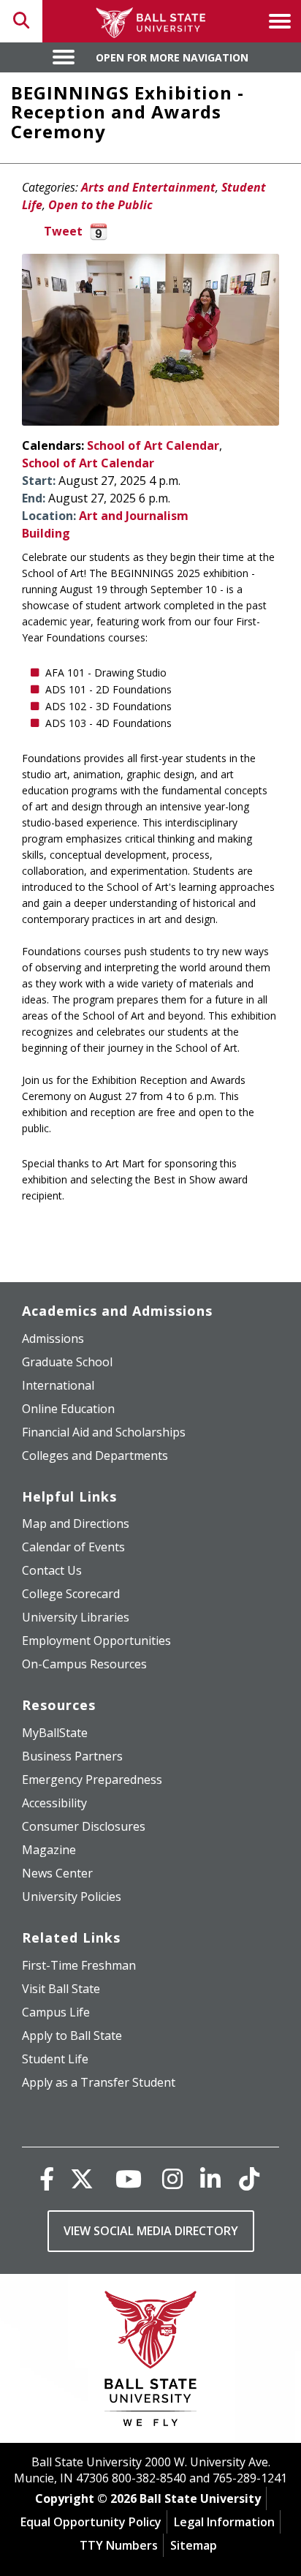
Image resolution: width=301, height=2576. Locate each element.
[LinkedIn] (210, 2178)
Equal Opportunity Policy (91, 2522)
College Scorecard (71, 1594)
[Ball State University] (151, 2362)
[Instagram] (172, 2178)
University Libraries (76, 1617)
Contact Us (52, 1570)
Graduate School (67, 1362)
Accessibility (54, 1803)
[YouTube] (129, 2178)
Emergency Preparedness (92, 1780)
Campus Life (56, 2012)
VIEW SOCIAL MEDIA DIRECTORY (151, 2231)
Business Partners (72, 1756)
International (58, 1385)
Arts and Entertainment (148, 187)
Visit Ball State (61, 1989)
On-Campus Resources (84, 1664)
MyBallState (55, 1733)
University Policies (72, 1897)
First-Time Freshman (79, 1965)
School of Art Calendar (153, 445)
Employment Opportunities (96, 1641)
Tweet (63, 231)
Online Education (68, 1409)
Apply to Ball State (72, 2035)
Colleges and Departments (95, 1455)
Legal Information (224, 2522)
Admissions (53, 1338)
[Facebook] (47, 2178)
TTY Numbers (119, 2545)
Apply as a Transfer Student (99, 2082)
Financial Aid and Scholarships (104, 1432)
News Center (57, 1873)
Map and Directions (76, 1524)
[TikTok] (249, 2178)
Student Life (55, 2059)
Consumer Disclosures (84, 1826)
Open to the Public (100, 205)
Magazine (49, 1850)
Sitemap (194, 2545)
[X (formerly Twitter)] (82, 2178)
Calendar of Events (73, 1547)
